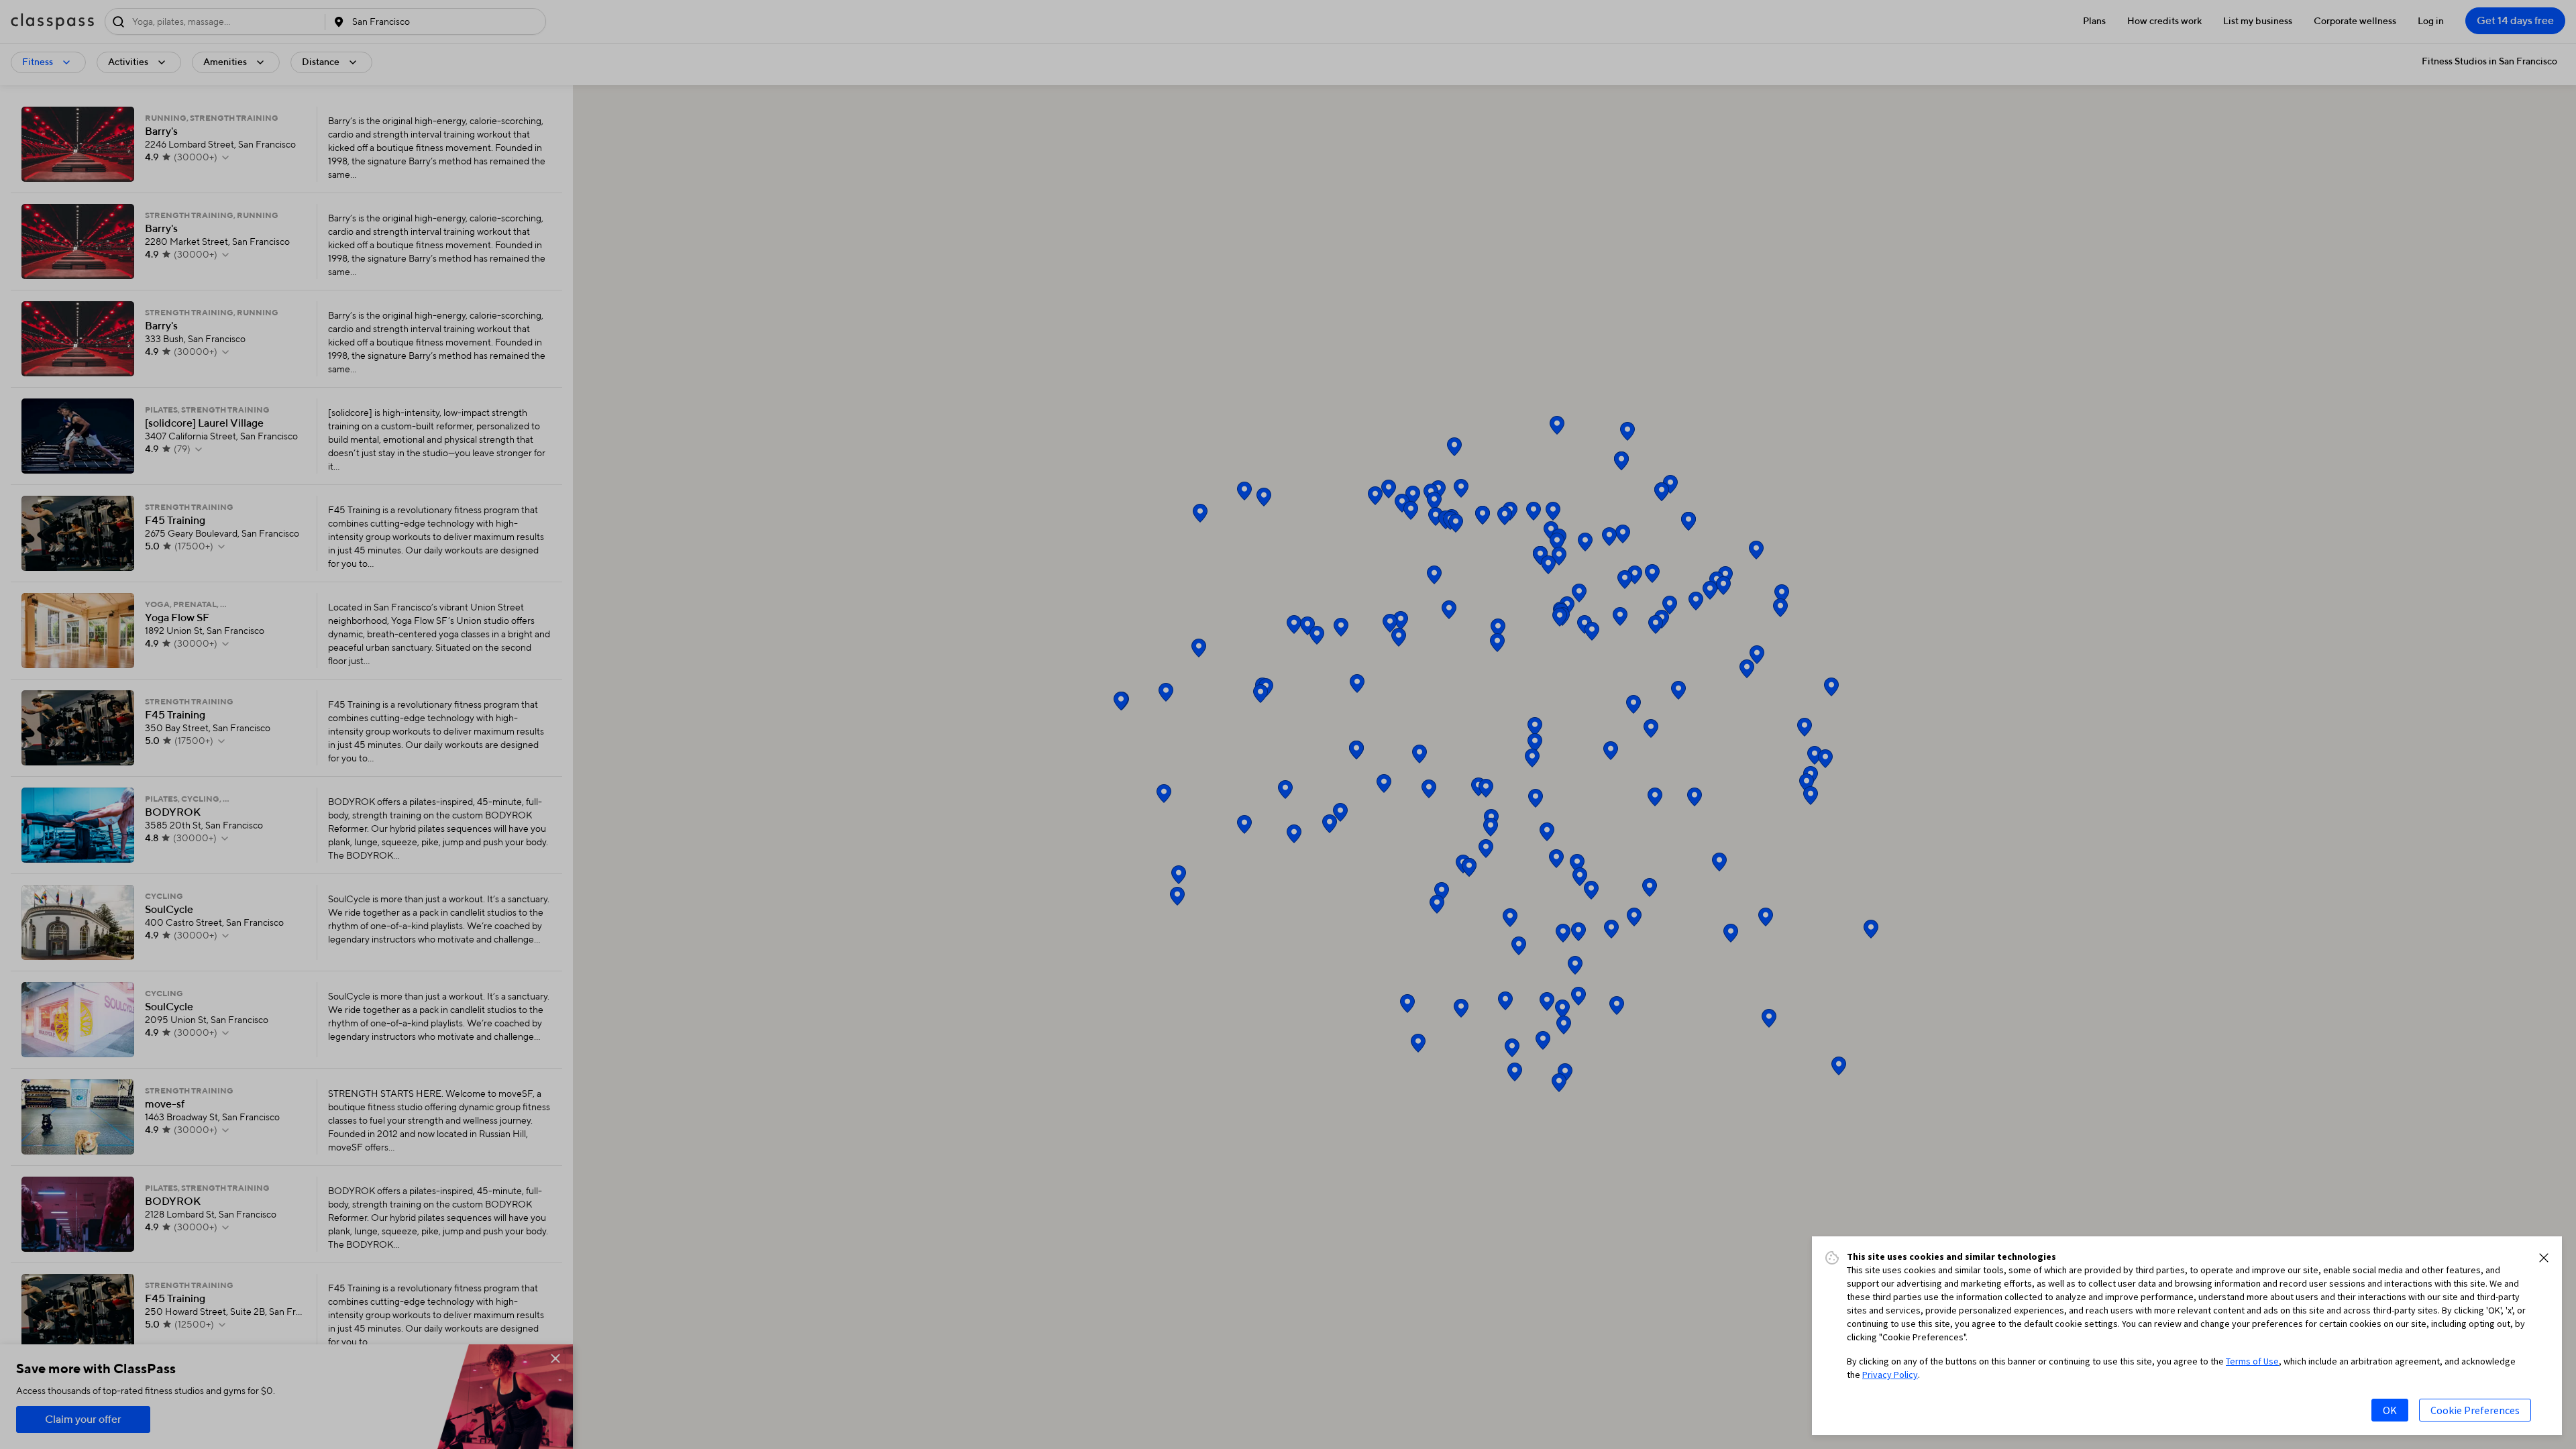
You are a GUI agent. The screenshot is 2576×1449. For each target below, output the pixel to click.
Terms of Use (2252, 1361)
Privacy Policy (1890, 1375)
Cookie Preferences (2475, 1410)
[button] (2544, 1258)
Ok (2390, 1410)
